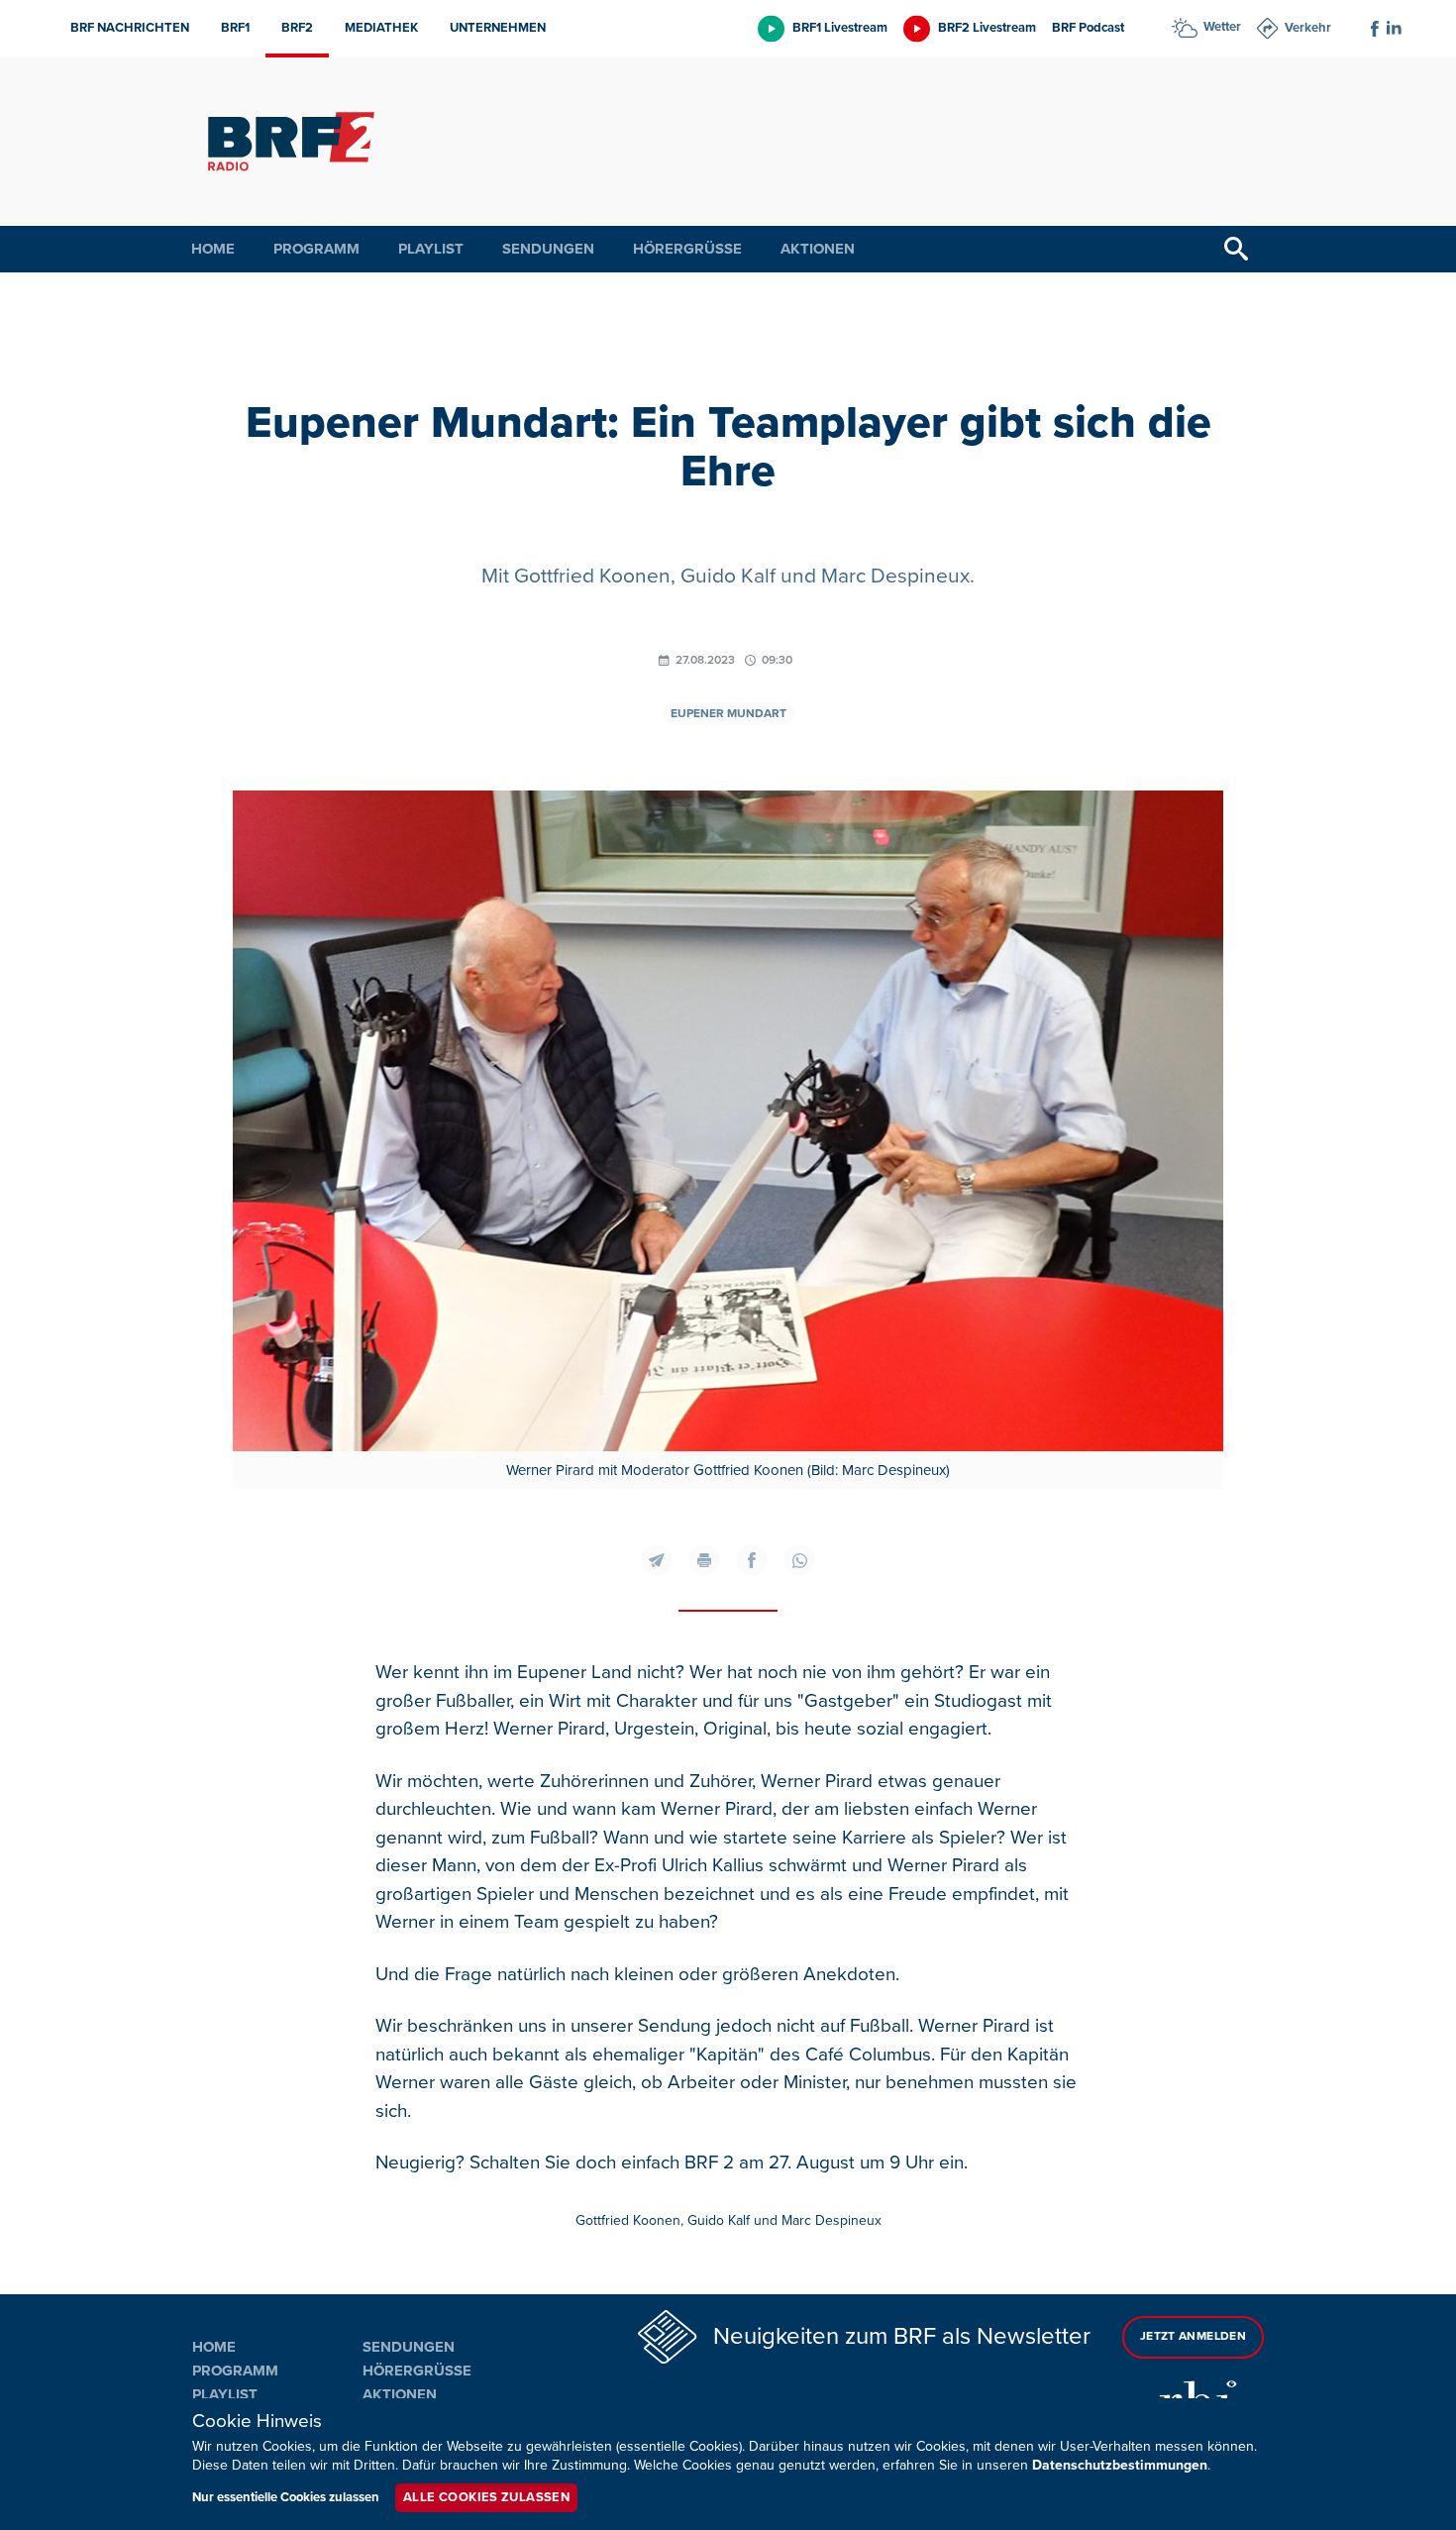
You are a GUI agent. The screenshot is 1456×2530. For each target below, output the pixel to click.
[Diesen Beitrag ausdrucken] (704, 1560)
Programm (316, 249)
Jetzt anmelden (1193, 2336)
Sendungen (548, 249)
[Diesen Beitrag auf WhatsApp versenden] (799, 1560)
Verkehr (1308, 28)
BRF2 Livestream (987, 28)
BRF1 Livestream (840, 28)
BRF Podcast (1088, 28)
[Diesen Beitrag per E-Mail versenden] (657, 1560)
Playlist (431, 249)
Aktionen (818, 249)
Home (213, 249)
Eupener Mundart (728, 714)
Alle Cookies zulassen (486, 2497)
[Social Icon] (1375, 29)
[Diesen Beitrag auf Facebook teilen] (752, 1560)
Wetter (1222, 27)
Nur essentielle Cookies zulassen (286, 2497)
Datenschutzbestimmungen (1120, 2465)
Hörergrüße (687, 249)
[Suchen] (1236, 249)
